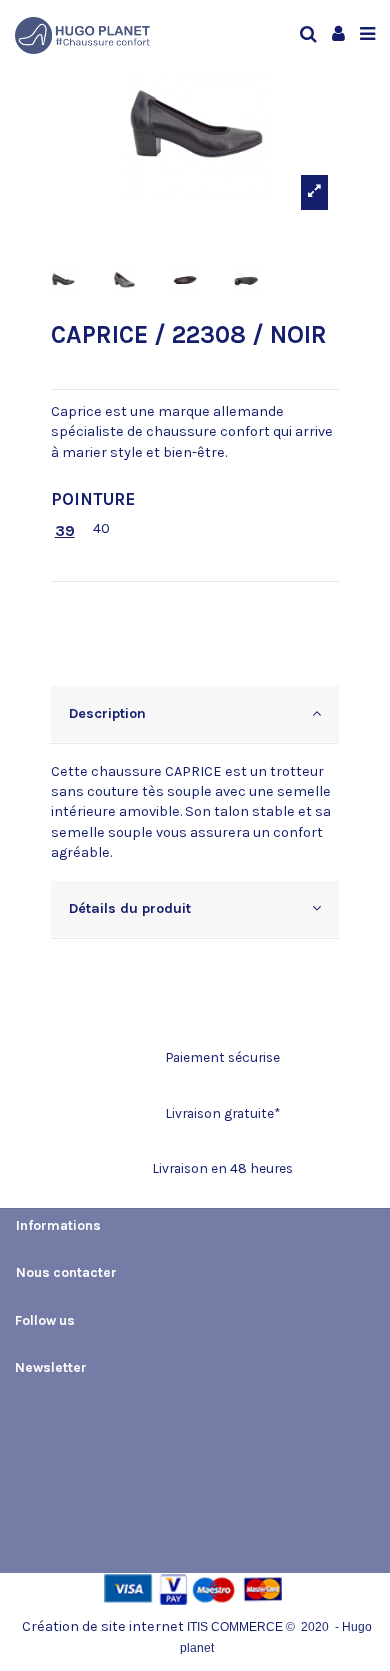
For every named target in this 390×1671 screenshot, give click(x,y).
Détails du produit (130, 908)
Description (107, 713)
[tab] (195, 715)
